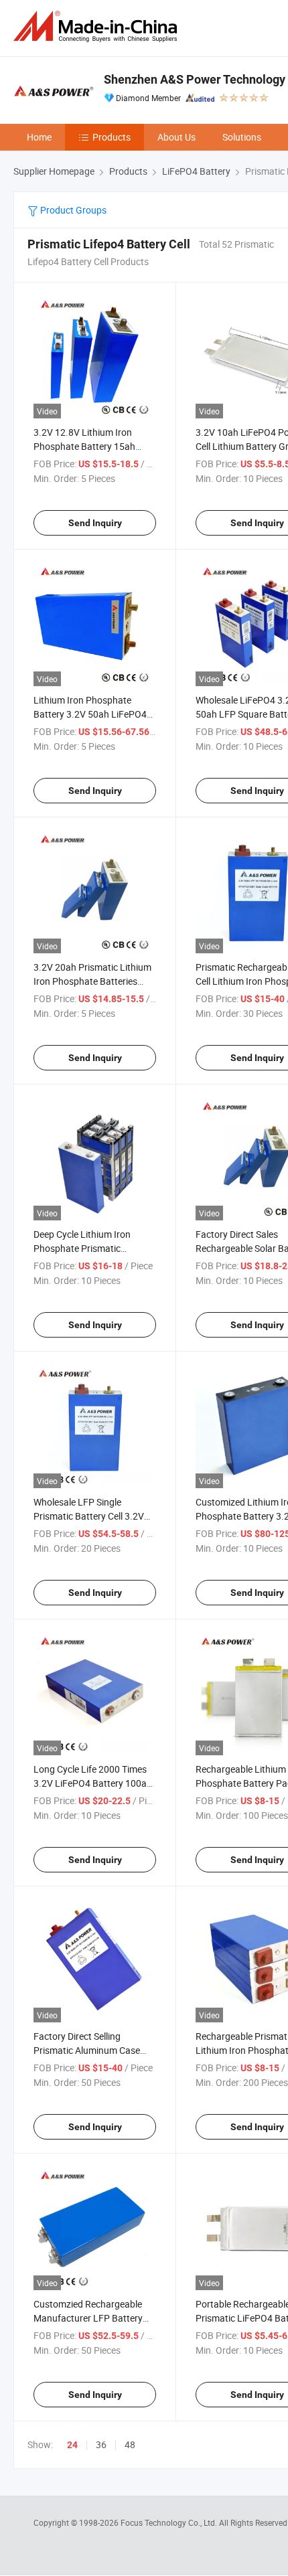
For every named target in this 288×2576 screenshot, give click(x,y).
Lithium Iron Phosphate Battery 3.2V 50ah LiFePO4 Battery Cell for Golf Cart (90, 714)
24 (72, 2445)
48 (130, 2444)
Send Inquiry (95, 523)
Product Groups (72, 210)
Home (39, 137)
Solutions (242, 137)
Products (112, 137)
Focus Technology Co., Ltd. (170, 2522)
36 (101, 2444)
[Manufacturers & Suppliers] (98, 26)
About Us (176, 137)
